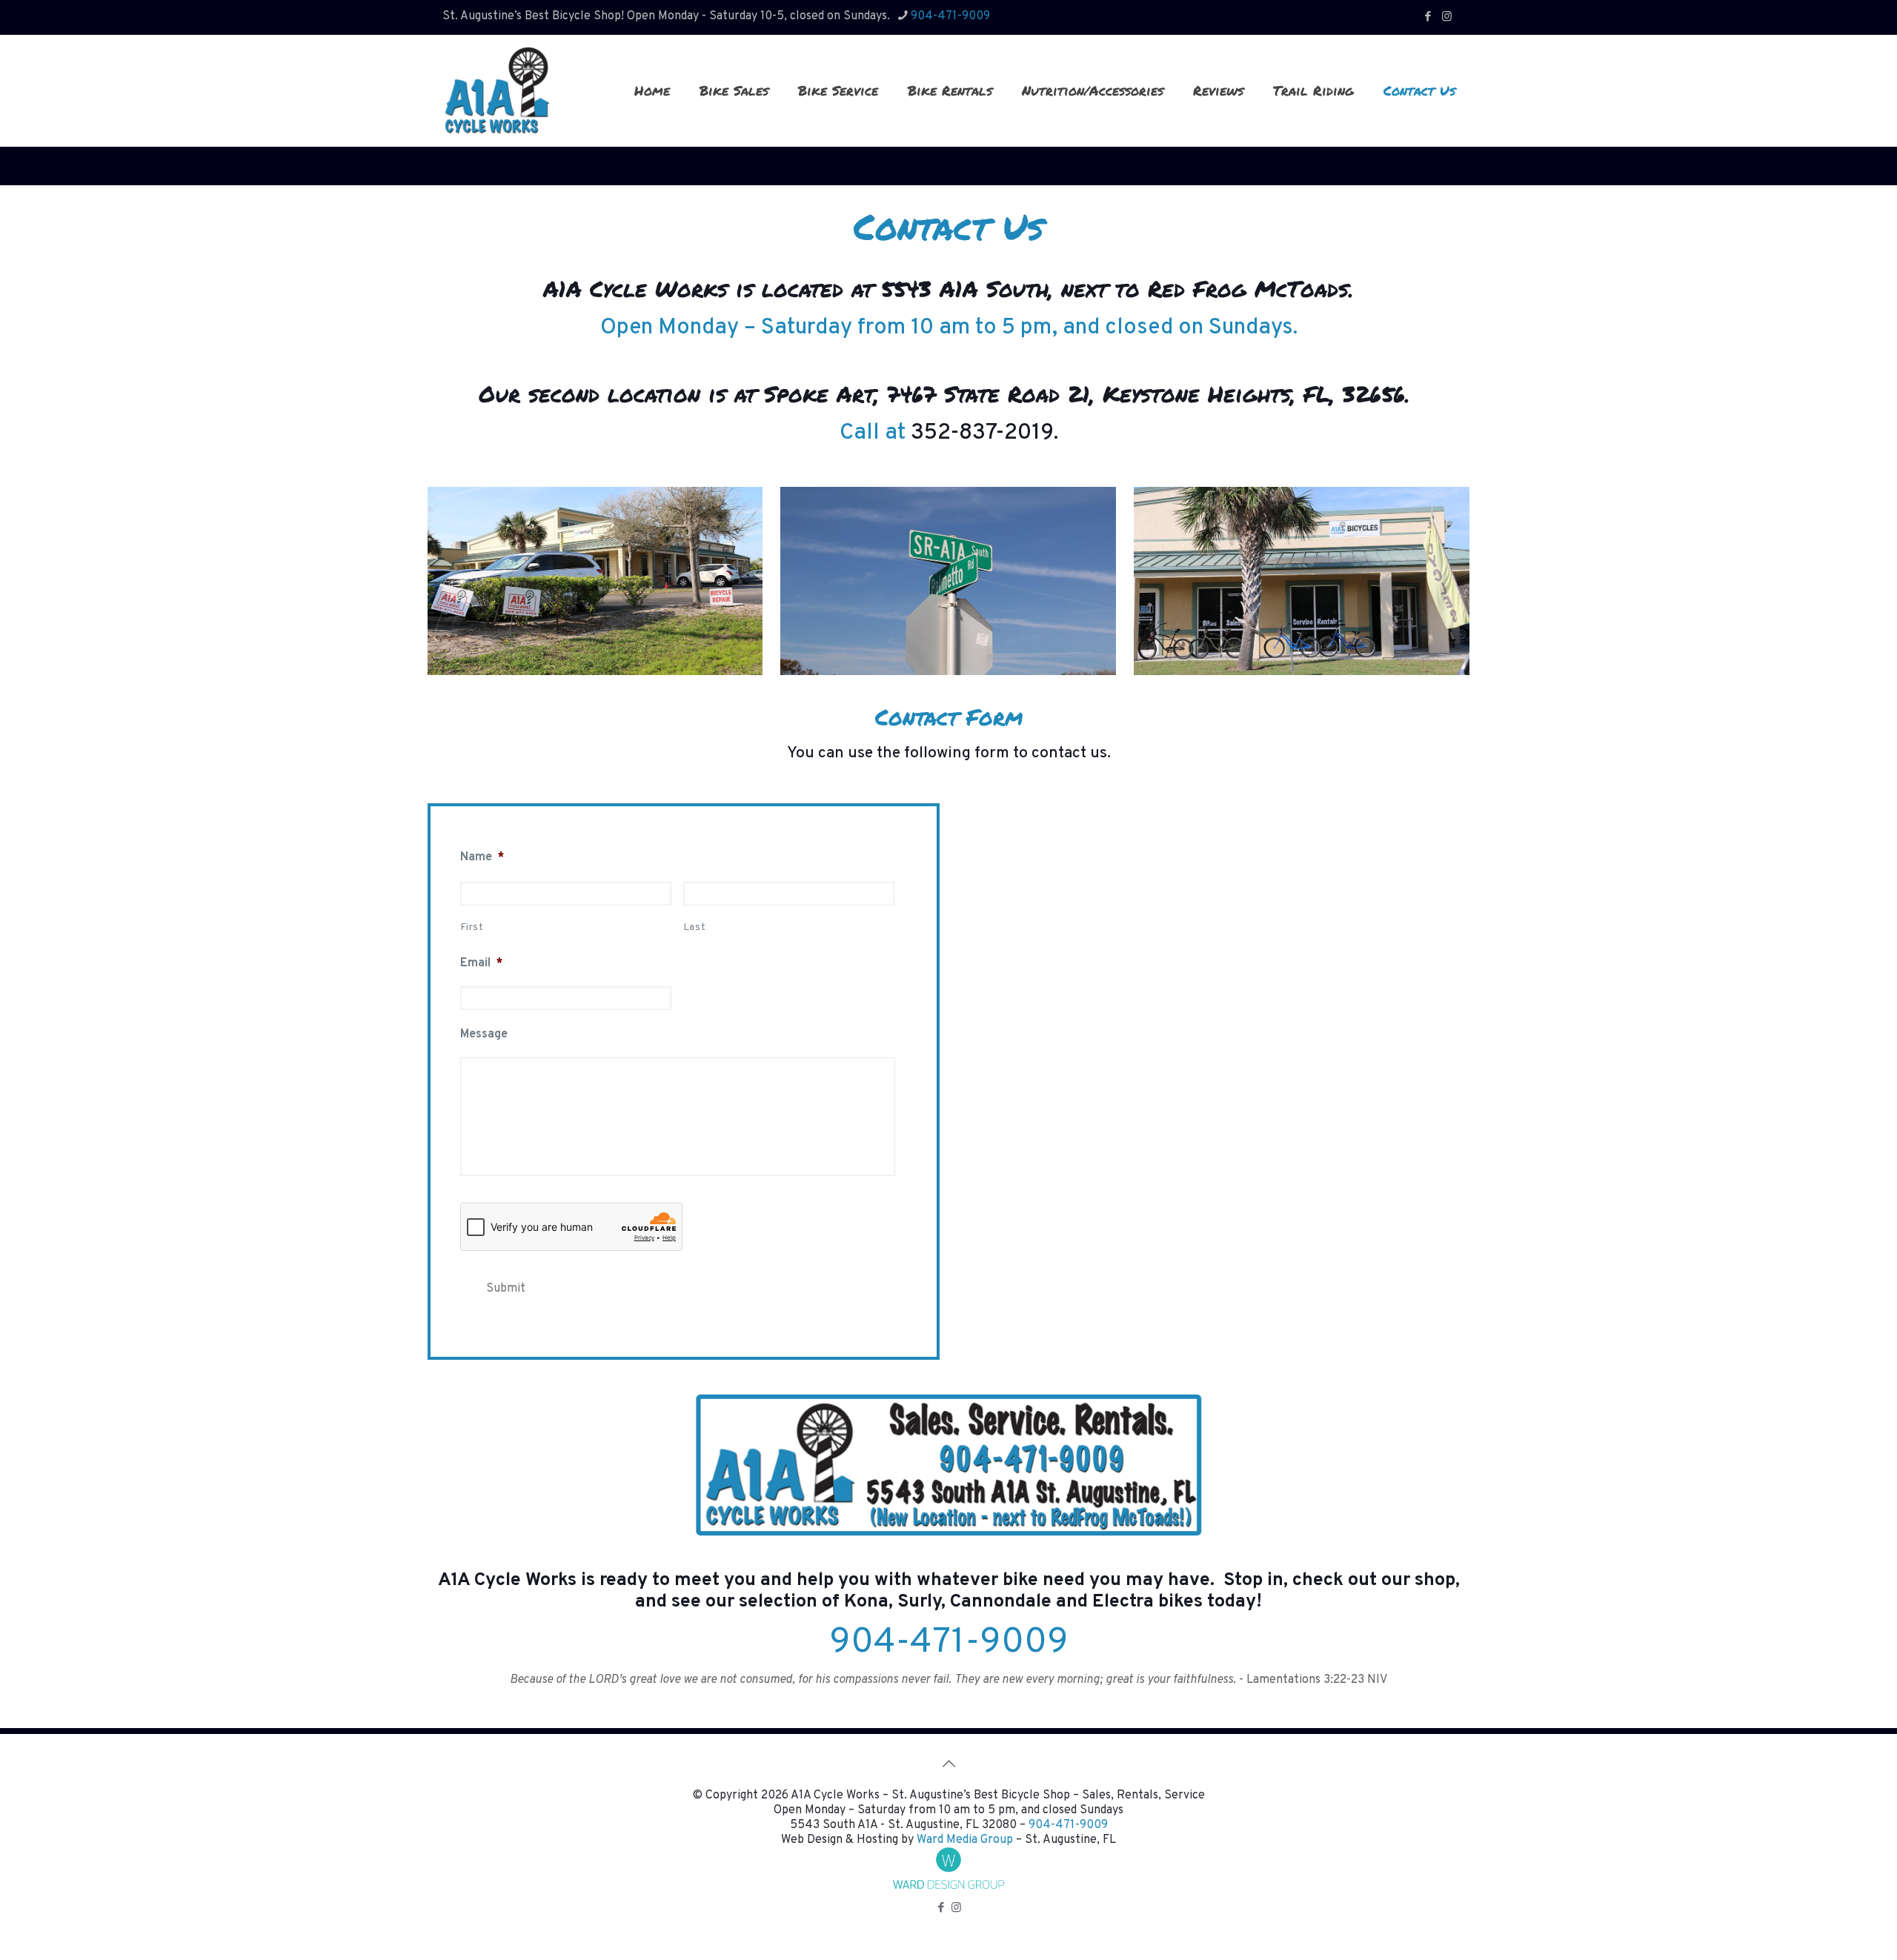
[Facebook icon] (1428, 17)
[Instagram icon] (1447, 17)
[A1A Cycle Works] (496, 90)
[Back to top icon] (948, 1765)
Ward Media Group (965, 1840)
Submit (506, 1289)
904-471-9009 (950, 16)
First (472, 928)
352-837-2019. (984, 433)
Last (695, 928)
